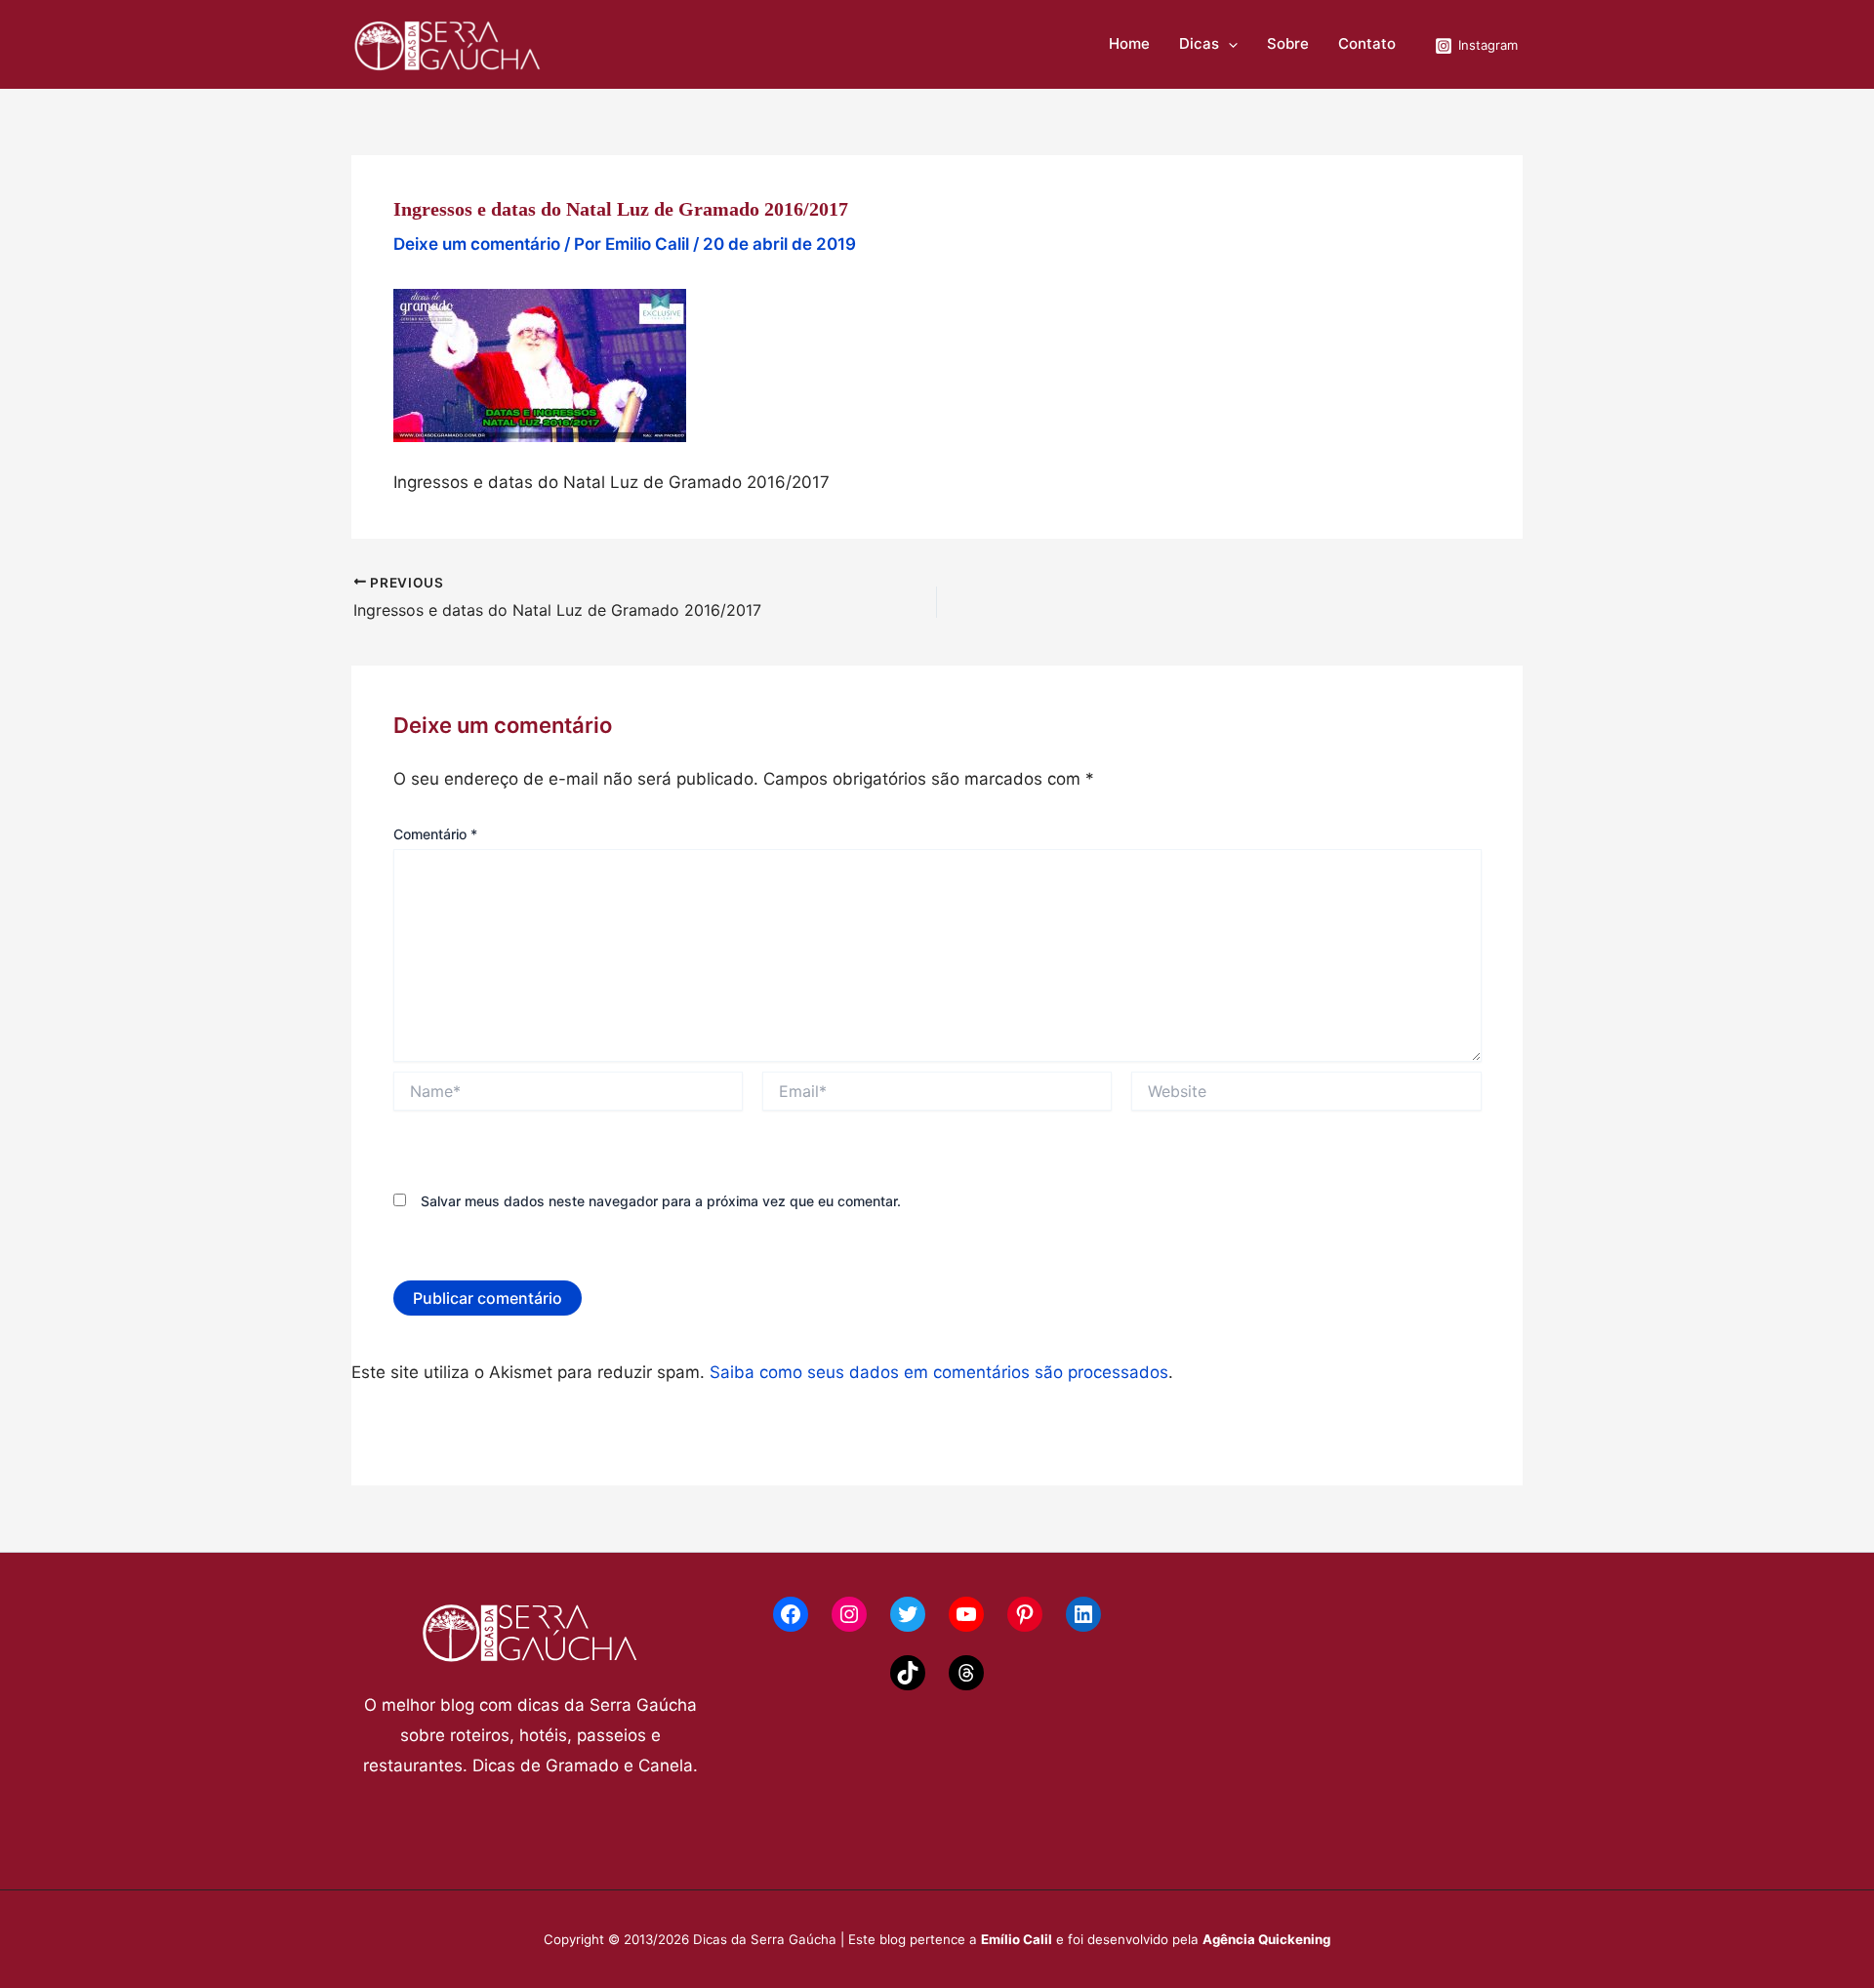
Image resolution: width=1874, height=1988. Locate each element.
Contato (1367, 44)
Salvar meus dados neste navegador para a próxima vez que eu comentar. (661, 1201)
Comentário (435, 834)
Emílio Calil (1017, 1939)
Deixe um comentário (477, 244)
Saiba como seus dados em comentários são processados (939, 1372)
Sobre (1288, 44)
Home (1129, 44)
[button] (1228, 45)
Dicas (1199, 44)
